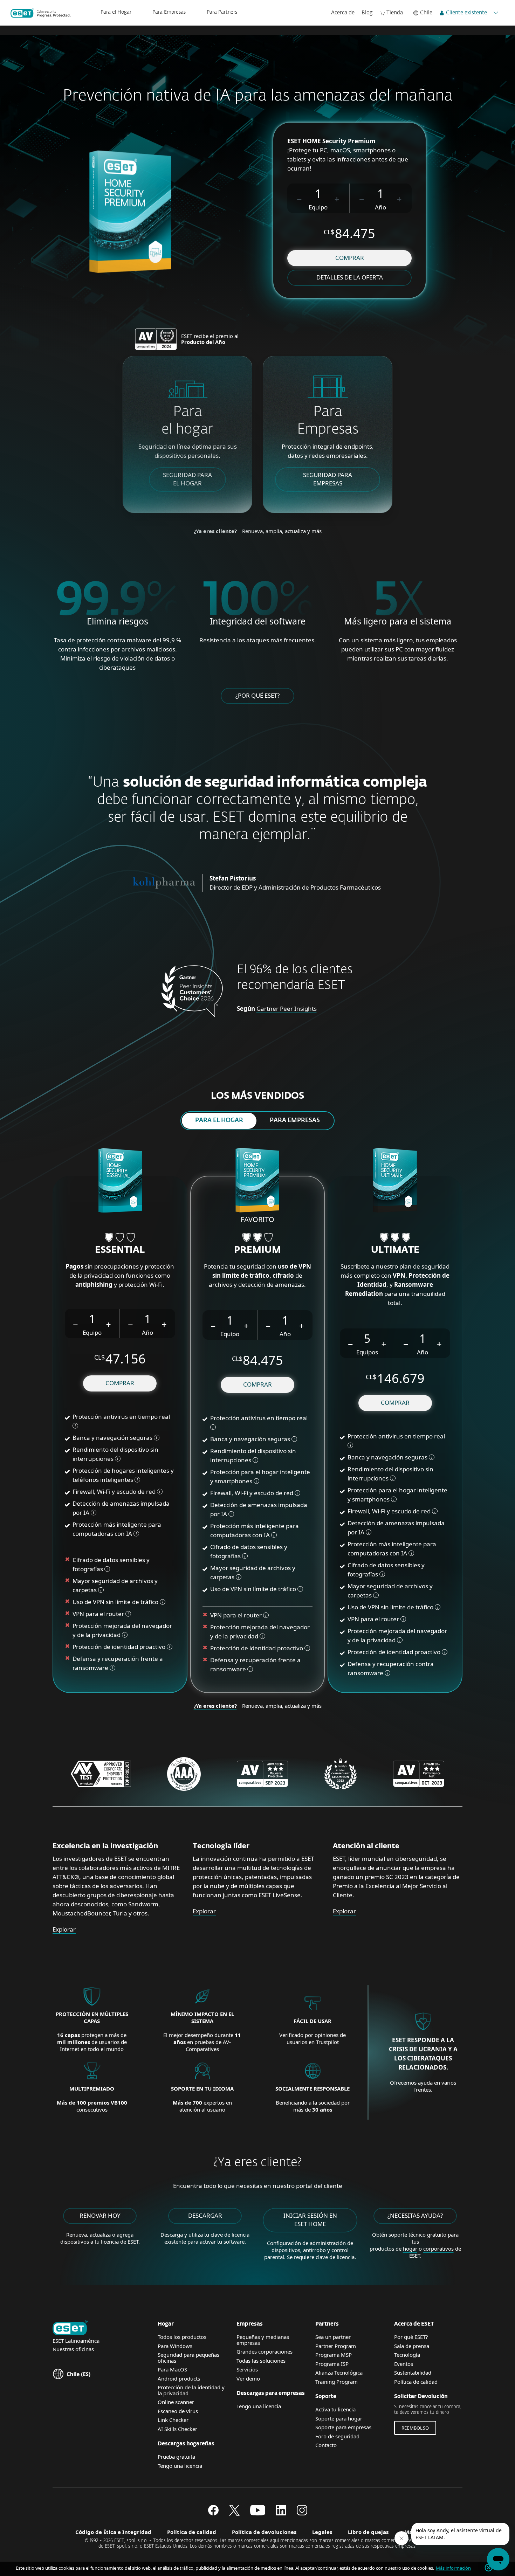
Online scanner (176, 2402)
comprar (350, 258)
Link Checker (173, 2420)
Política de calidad (416, 2382)
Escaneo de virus (178, 2411)
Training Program (337, 2382)
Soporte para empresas (343, 2427)
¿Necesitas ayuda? (415, 2215)
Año (380, 207)
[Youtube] (258, 2513)
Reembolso (415, 2428)
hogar (410, 2249)
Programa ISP (332, 2364)
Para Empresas (169, 12)
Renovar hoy (100, 2215)
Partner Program (336, 2346)
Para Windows (175, 2346)
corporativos (438, 2249)
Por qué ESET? (411, 2337)
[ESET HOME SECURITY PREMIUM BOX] (257, 1181)
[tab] (219, 1121)
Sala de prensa (412, 2346)
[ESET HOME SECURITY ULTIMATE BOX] (395, 1181)
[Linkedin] (281, 2513)
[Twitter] (234, 2513)
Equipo (318, 207)
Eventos (404, 2364)
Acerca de (343, 13)
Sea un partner (333, 2337)
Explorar (64, 1929)
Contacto (326, 2445)
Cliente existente (466, 13)
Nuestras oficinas (73, 2349)
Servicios (247, 2369)
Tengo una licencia (180, 2466)
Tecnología (407, 2355)
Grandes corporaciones (265, 2351)
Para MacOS (172, 2369)
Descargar (205, 2215)
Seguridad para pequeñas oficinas (188, 2358)
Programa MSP (334, 2355)
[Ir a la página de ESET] (41, 13)
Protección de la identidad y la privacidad (191, 2390)
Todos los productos (182, 2337)
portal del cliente (319, 2186)
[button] (300, 198)
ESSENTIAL (120, 1250)
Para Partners (222, 12)
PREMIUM (257, 1250)
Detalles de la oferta (350, 277)
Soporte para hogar (339, 2418)
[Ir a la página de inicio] (70, 2328)
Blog (367, 13)
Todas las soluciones (261, 2361)
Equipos (367, 1352)
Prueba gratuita (176, 2457)
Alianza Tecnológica (339, 2373)
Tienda (395, 13)
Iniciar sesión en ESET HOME (310, 2220)
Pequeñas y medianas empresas (263, 2340)
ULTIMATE (395, 1250)
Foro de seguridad (337, 2436)
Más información (453, 2568)
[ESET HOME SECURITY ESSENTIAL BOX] (120, 1181)
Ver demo (248, 2378)
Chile (426, 13)
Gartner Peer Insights (287, 1009)
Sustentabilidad (413, 2373)
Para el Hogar (116, 12)
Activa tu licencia (335, 2409)
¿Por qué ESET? (257, 695)
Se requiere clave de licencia (321, 2257)
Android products (179, 2378)
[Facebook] (213, 2513)
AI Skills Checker (177, 2429)
